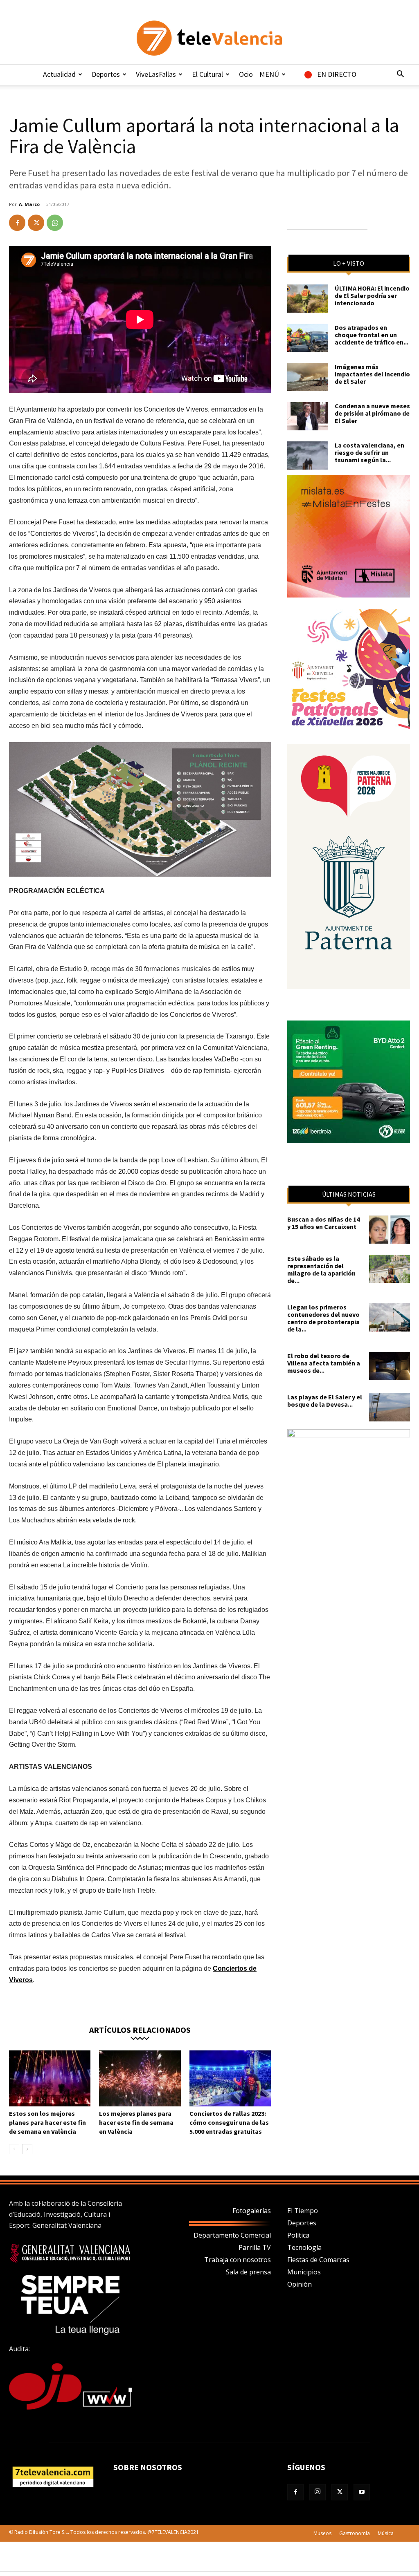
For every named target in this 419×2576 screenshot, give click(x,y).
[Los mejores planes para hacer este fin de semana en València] (140, 2078)
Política (298, 2235)
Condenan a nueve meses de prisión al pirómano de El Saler (372, 413)
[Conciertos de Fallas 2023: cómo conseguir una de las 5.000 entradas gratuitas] (230, 2078)
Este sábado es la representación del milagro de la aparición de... (321, 1269)
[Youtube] (362, 2492)
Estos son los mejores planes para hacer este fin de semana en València (47, 2122)
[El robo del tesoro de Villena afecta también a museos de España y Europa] (390, 1366)
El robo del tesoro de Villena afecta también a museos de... (324, 1363)
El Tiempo (303, 2211)
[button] (400, 75)
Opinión (300, 2284)
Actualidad (59, 74)
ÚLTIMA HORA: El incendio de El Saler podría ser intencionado (372, 295)
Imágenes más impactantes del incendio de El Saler (372, 374)
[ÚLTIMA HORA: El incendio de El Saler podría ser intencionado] (308, 299)
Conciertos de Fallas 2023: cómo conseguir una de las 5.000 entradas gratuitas (229, 2122)
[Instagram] (318, 2492)
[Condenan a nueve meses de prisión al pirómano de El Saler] (308, 416)
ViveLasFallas (156, 74)
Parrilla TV (255, 2247)
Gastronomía (355, 2533)
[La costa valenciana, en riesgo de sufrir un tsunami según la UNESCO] (308, 455)
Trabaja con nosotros (238, 2260)
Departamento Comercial (232, 2235)
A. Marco (29, 204)
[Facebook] (17, 223)
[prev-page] (14, 2149)
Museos (322, 2533)
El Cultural (207, 74)
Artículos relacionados (140, 2029)
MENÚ (269, 74)
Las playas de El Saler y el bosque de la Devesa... (325, 1401)
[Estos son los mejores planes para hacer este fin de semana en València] (50, 2078)
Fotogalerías (252, 2211)
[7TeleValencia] (209, 38)
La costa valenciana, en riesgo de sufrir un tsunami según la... (369, 452)
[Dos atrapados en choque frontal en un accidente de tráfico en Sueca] (308, 338)
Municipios (304, 2272)
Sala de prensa (248, 2272)
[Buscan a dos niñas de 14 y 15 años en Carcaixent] (390, 1230)
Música (386, 2533)
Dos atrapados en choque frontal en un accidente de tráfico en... (372, 335)
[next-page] (27, 2149)
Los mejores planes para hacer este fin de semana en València (136, 2122)
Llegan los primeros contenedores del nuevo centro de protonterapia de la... (323, 1318)
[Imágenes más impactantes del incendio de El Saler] (308, 377)
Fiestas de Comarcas (318, 2260)
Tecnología (304, 2247)
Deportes (106, 74)
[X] (36, 223)
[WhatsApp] (55, 223)
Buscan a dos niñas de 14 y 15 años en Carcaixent (323, 1223)
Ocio (246, 74)
